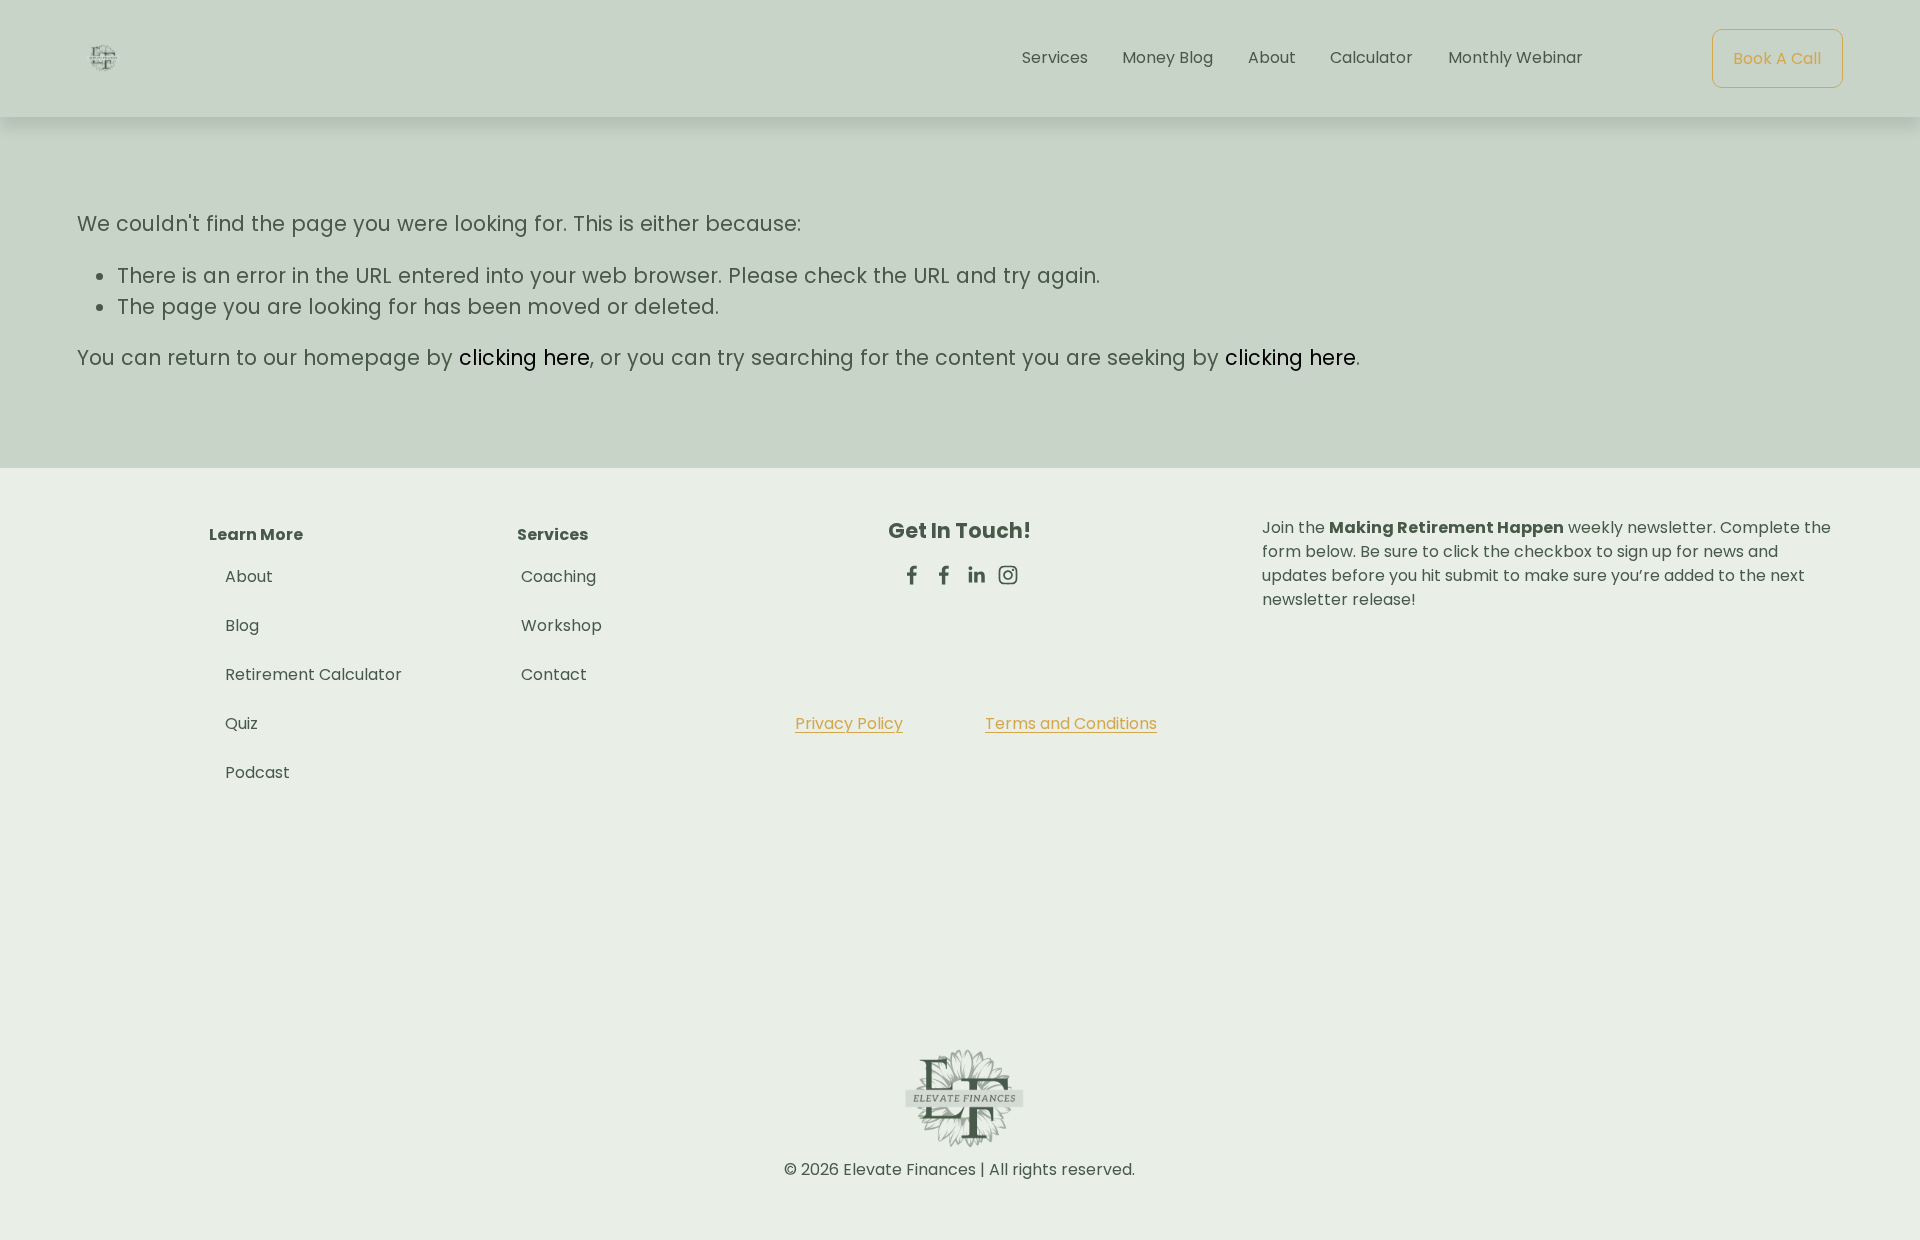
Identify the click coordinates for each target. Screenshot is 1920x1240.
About (1272, 57)
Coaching (558, 576)
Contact (554, 674)
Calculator (1371, 57)
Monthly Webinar (1515, 57)
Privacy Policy (849, 723)
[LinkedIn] (976, 575)
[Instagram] (1008, 575)
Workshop (561, 625)
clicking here (524, 357)
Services (1055, 57)
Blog (242, 625)
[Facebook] (912, 575)
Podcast (257, 772)
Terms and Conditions (1071, 723)
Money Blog (1167, 57)
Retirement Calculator (313, 674)
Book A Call (1777, 58)
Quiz (241, 723)
